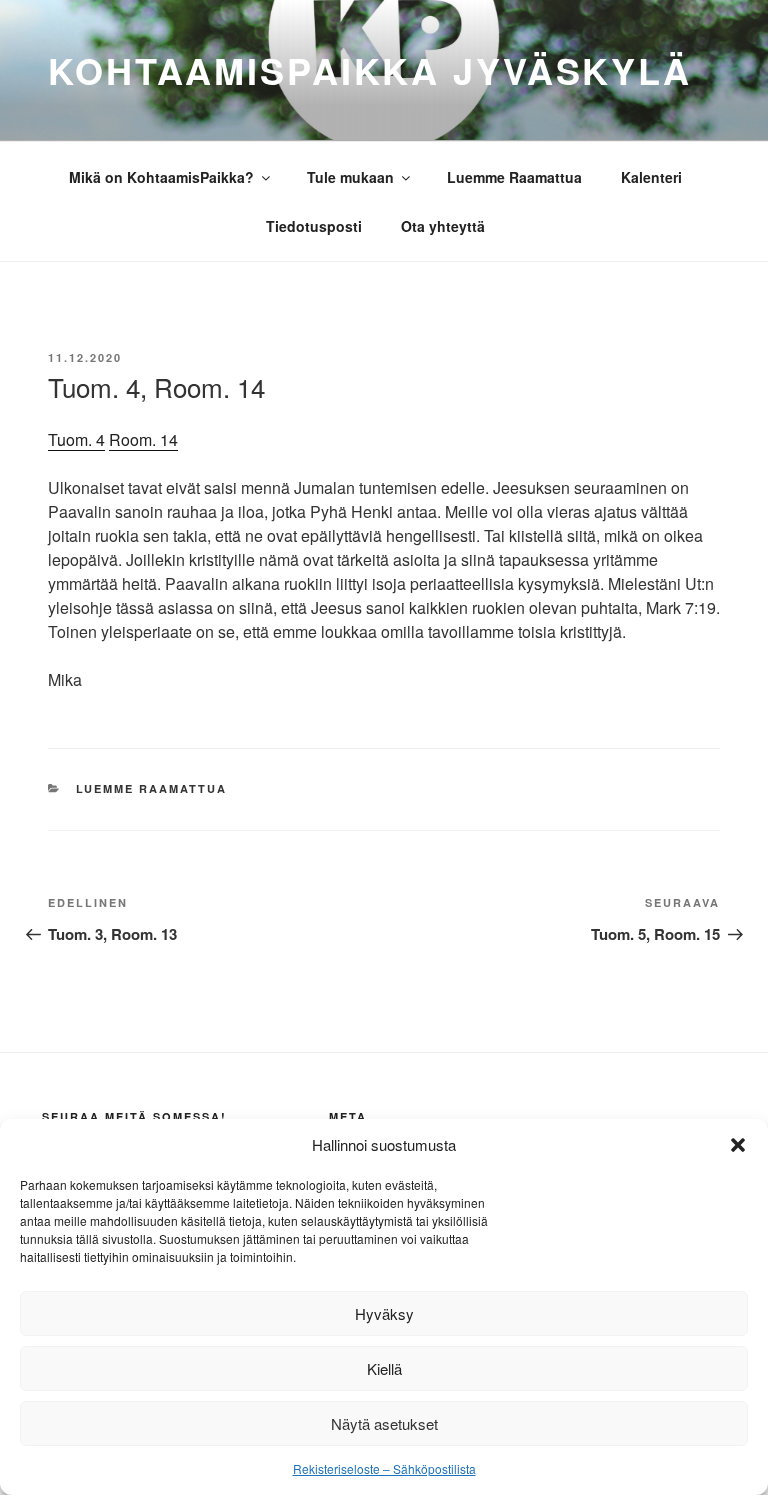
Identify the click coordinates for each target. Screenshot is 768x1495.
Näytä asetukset (384, 1423)
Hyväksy (384, 1313)
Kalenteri (651, 177)
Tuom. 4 (76, 439)
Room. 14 (143, 439)
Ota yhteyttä (443, 226)
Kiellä (384, 1368)
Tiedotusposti (314, 226)
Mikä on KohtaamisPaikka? (161, 177)
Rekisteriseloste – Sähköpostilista (384, 1468)
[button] (738, 1145)
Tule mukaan (350, 177)
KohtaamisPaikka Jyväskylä (370, 70)
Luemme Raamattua (514, 177)
